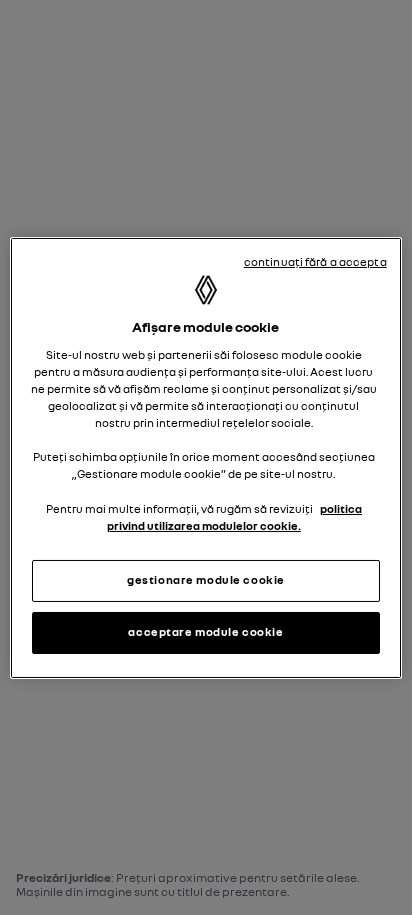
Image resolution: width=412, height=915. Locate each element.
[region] (205, 457)
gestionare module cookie (206, 580)
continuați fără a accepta (315, 261)
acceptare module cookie (205, 632)
